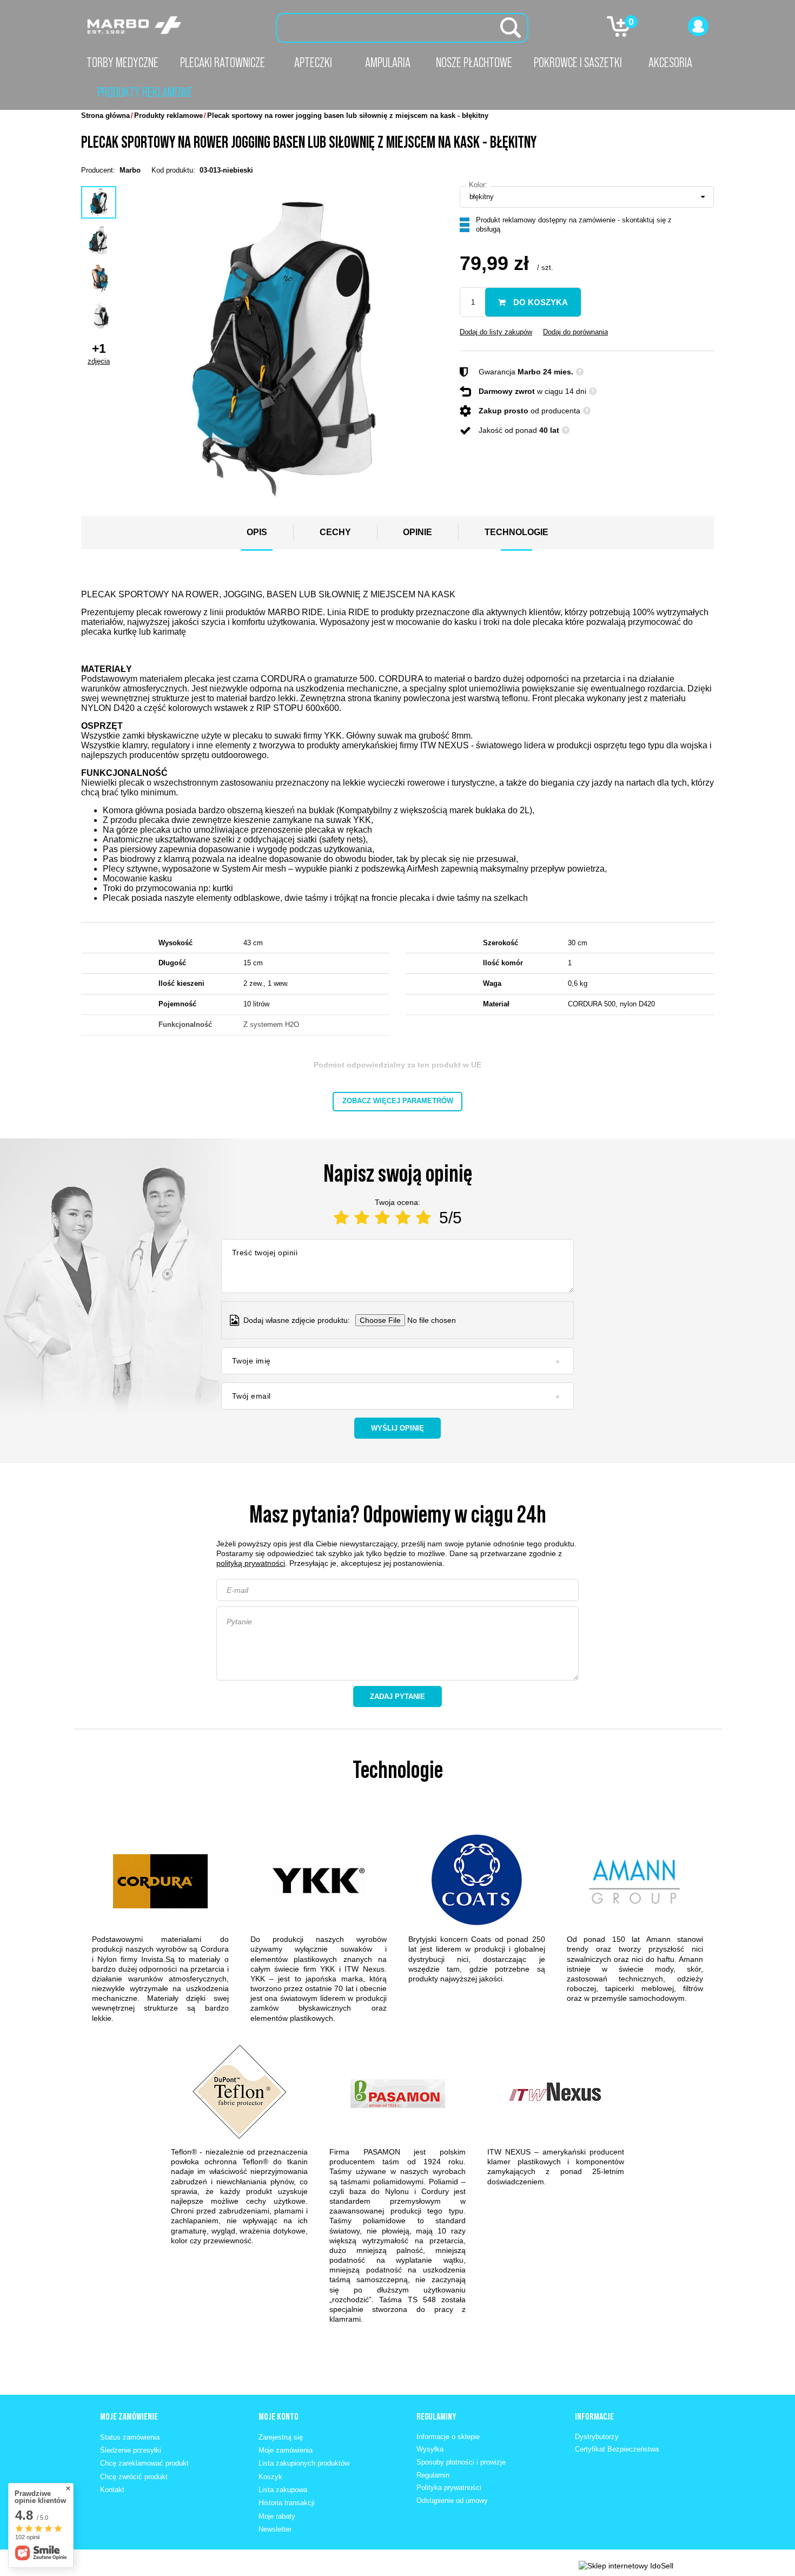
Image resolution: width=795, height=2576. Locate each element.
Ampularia (388, 62)
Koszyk (270, 2477)
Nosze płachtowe (474, 62)
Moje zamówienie (129, 2416)
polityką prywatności (251, 1563)
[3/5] (382, 1218)
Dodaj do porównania (575, 332)
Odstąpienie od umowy (452, 2501)
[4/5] (403, 1218)
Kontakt (112, 2490)
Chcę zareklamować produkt (144, 2463)
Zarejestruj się (281, 2437)
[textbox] (402, 28)
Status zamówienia (130, 2437)
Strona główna (105, 116)
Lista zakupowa (283, 2490)
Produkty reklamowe (145, 92)
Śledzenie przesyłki (131, 2450)
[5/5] (423, 1218)
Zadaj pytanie (398, 1697)
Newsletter (275, 2529)
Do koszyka (539, 302)
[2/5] (362, 1218)
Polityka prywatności (449, 2488)
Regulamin (433, 2475)
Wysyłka (430, 2449)
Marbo (130, 170)
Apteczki (313, 62)
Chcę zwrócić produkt (134, 2477)
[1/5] (341, 1218)
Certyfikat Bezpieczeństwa (617, 2449)
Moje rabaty (277, 2516)
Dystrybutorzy (597, 2437)
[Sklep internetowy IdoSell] (626, 2566)
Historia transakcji (287, 2503)
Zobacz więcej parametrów (398, 1101)
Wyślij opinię (398, 1428)
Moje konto (279, 2416)
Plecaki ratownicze (223, 62)
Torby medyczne (122, 62)
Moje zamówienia (286, 2450)
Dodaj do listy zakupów (496, 332)
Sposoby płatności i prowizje (461, 2462)
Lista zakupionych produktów (304, 2463)
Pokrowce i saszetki (578, 62)
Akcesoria (670, 62)
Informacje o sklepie (448, 2437)
